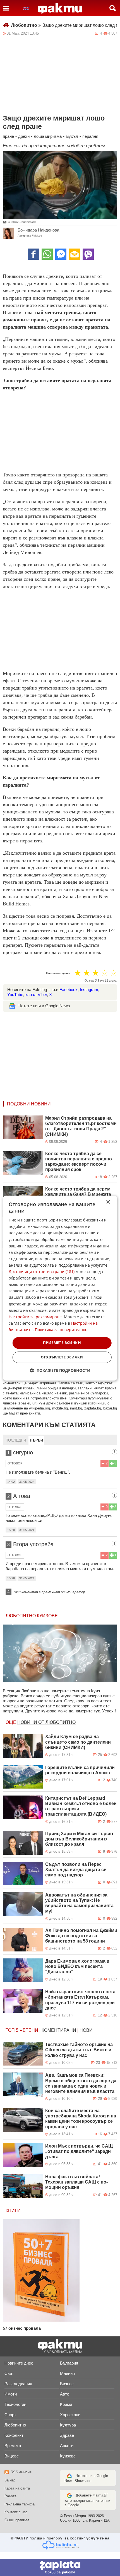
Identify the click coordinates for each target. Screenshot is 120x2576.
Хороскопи (70, 2415)
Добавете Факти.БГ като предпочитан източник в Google (87, 2500)
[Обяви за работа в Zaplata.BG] (60, 2567)
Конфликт (14, 2435)
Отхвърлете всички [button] (62, 1357)
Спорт (10, 2415)
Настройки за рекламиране (35, 1317)
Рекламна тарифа (20, 2504)
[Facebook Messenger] (61, 254)
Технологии (15, 2404)
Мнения (67, 2373)
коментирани (59, 2030)
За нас (10, 2480)
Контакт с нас (16, 2512)
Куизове (68, 2456)
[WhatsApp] (47, 254)
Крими (66, 2404)
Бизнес (67, 2384)
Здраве (67, 2435)
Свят (9, 2373)
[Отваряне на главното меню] (6, 8)
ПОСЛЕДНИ (16, 1440)
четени (29, 2030)
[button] (60, 1370)
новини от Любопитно (46, 1722)
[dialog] (60, 1288)
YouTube (15, 995)
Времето (13, 2446)
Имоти (11, 2394)
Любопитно (26, 25)
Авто (65, 2394)
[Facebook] (33, 254)
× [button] (108, 1202)
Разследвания (18, 2384)
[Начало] (60, 9)
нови (86, 2030)
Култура (68, 2425)
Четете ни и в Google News (44, 1006)
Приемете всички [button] (62, 1343)
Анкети (67, 2446)
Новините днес (19, 2363)
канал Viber (36, 995)
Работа (10, 2496)
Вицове (12, 2456)
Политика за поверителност (62, 1330)
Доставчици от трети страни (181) (42, 1272)
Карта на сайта (17, 2488)
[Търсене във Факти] (113, 8)
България (69, 2363)
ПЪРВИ (36, 1440)
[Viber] (88, 254)
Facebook (69, 990)
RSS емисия (21, 2472)
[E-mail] (75, 254)
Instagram (89, 990)
